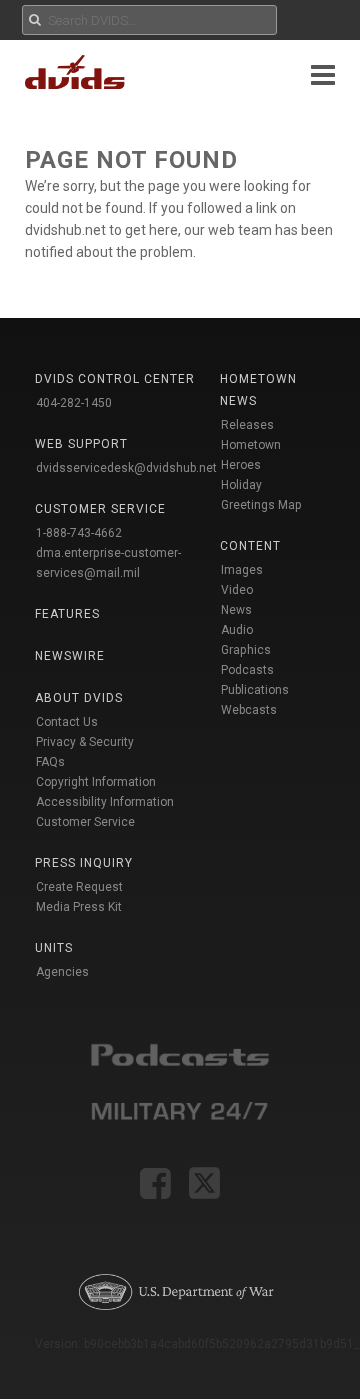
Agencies (62, 972)
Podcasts (247, 670)
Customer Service (85, 822)
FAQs (50, 762)
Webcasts (249, 710)
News (236, 610)
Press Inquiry (84, 863)
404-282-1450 (74, 403)
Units (54, 948)
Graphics (246, 650)
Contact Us (67, 722)
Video (237, 590)
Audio (237, 630)
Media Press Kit (79, 907)
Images (242, 570)
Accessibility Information (105, 802)
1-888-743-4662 (79, 533)
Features (67, 614)
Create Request (79, 887)
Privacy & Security (85, 742)
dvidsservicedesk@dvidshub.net (126, 468)
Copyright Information (96, 782)
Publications (255, 690)
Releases (247, 425)
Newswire (70, 656)
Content (250, 546)
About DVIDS (79, 698)
